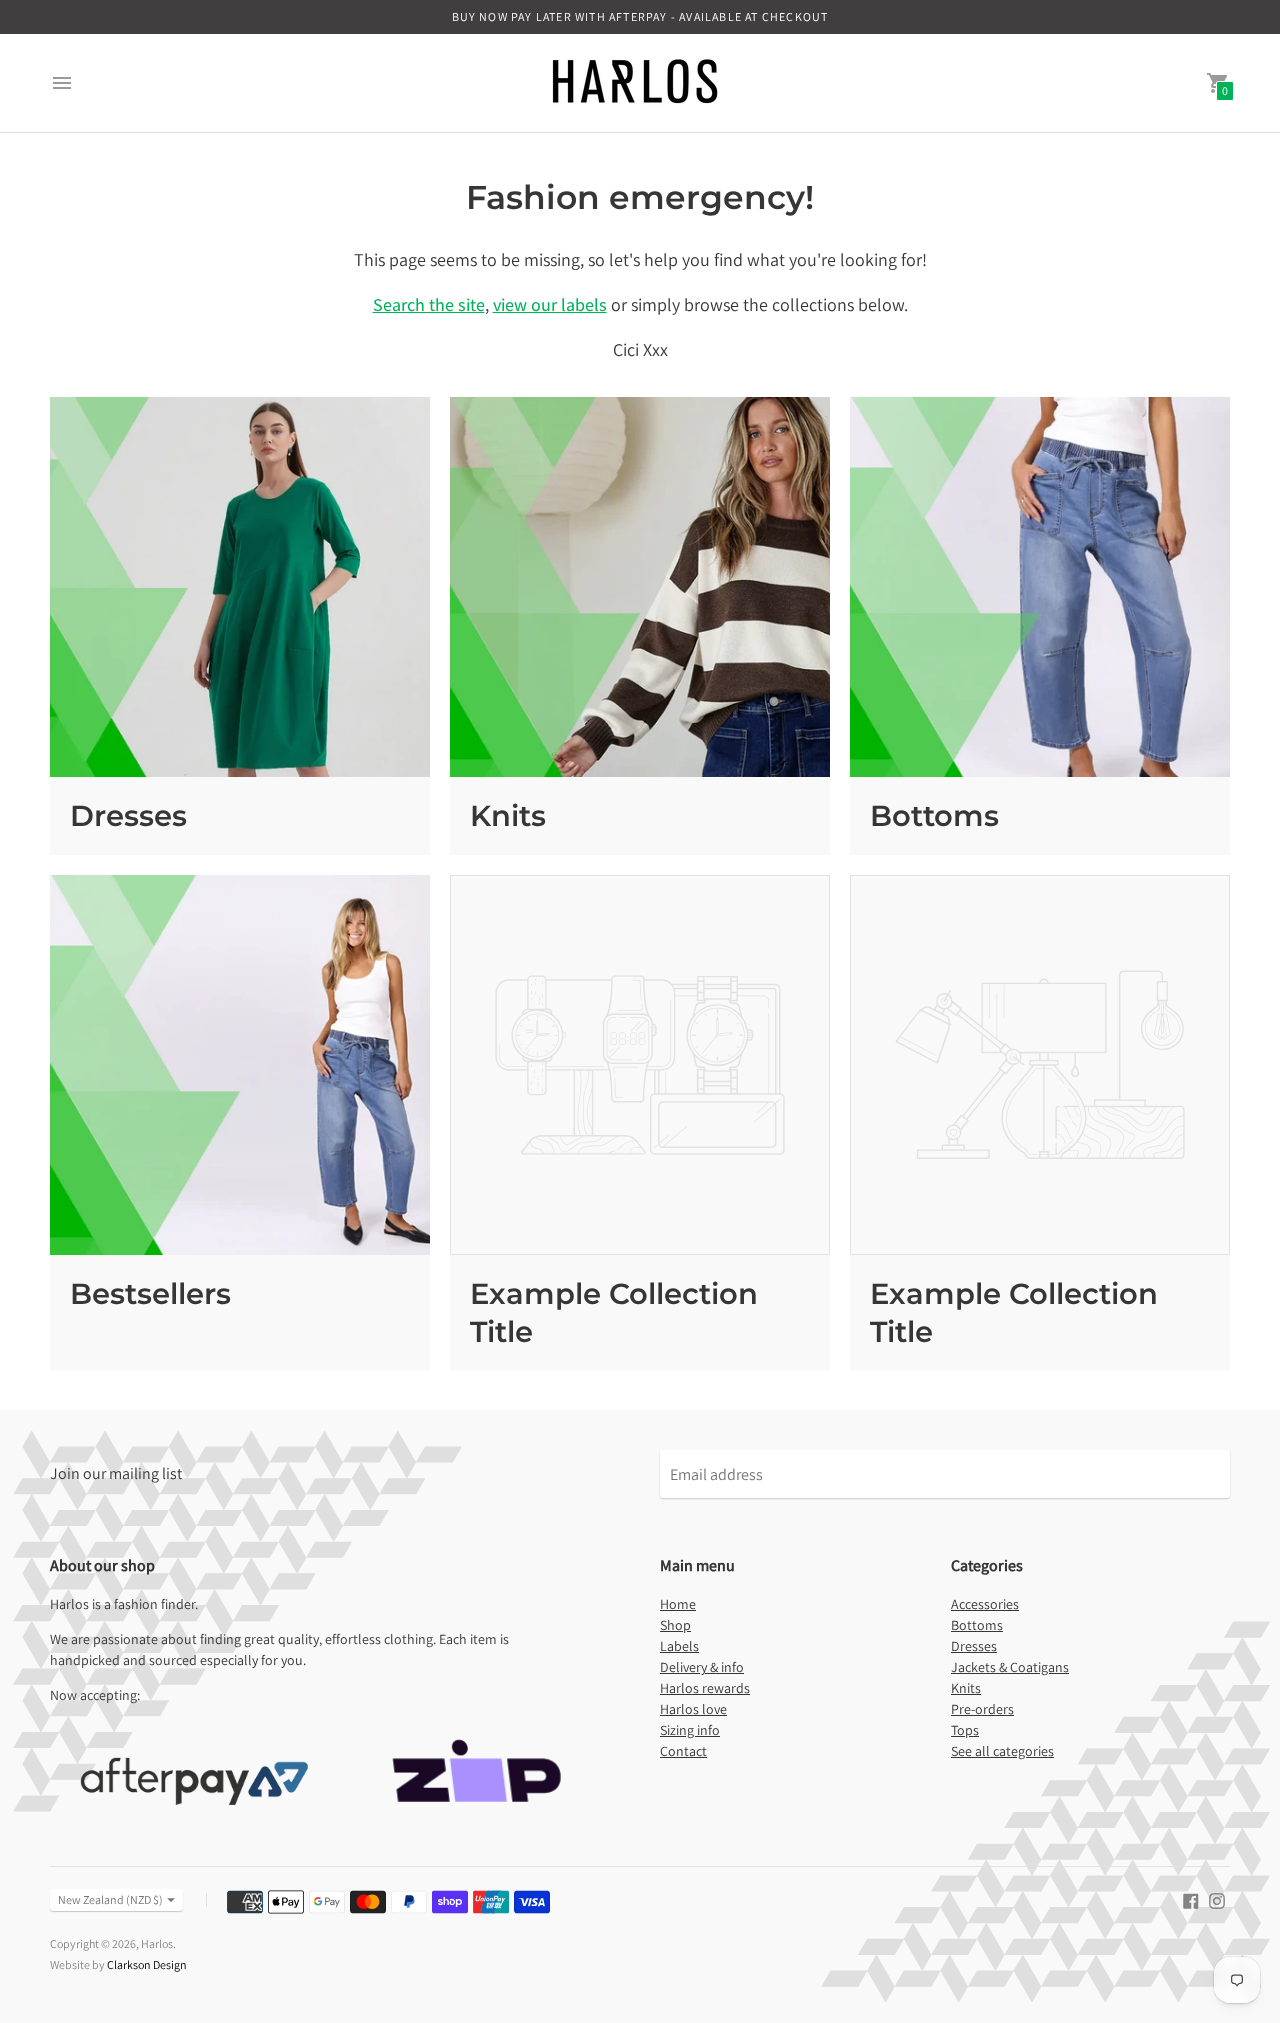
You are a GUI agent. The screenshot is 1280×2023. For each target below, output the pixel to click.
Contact (683, 1751)
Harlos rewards (705, 1688)
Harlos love (693, 1709)
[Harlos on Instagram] (1217, 1899)
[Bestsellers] (240, 1065)
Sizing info (690, 1730)
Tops (965, 1730)
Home (678, 1604)
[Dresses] (240, 587)
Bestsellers (150, 1293)
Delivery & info (702, 1667)
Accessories (985, 1604)
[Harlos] (635, 83)
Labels (679, 1646)
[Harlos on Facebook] (1191, 1899)
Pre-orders (982, 1709)
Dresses (128, 815)
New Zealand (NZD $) (110, 1899)
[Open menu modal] (62, 83)
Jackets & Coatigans (1010, 1667)
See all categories (1002, 1751)
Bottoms (934, 815)
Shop (675, 1625)
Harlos (157, 1943)
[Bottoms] (1040, 587)
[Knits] (640, 587)
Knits (508, 815)
